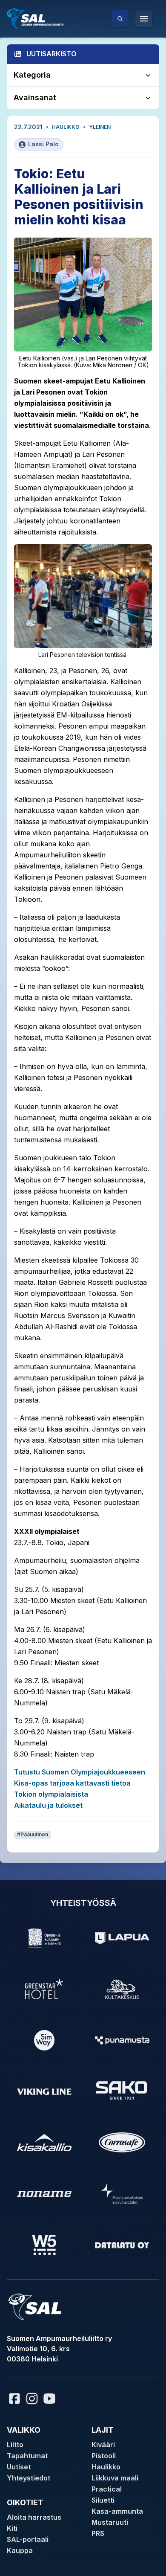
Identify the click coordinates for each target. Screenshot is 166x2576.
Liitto (15, 2445)
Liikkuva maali (115, 2478)
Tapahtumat (27, 2456)
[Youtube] (51, 2399)
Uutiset (19, 2467)
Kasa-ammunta (117, 2511)
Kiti (12, 2528)
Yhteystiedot (29, 2478)
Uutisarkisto (52, 54)
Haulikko (66, 127)
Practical (107, 2489)
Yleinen (100, 127)
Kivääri (103, 2445)
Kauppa (20, 2550)
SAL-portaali (28, 2539)
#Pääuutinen (33, 1834)
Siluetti (103, 2500)
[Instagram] (32, 2399)
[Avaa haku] (120, 19)
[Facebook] (14, 2399)
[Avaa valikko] (144, 19)
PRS (98, 2533)
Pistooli (104, 2456)
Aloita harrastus (34, 2517)
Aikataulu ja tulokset (48, 1805)
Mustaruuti (110, 2522)
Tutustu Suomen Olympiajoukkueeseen (80, 1772)
